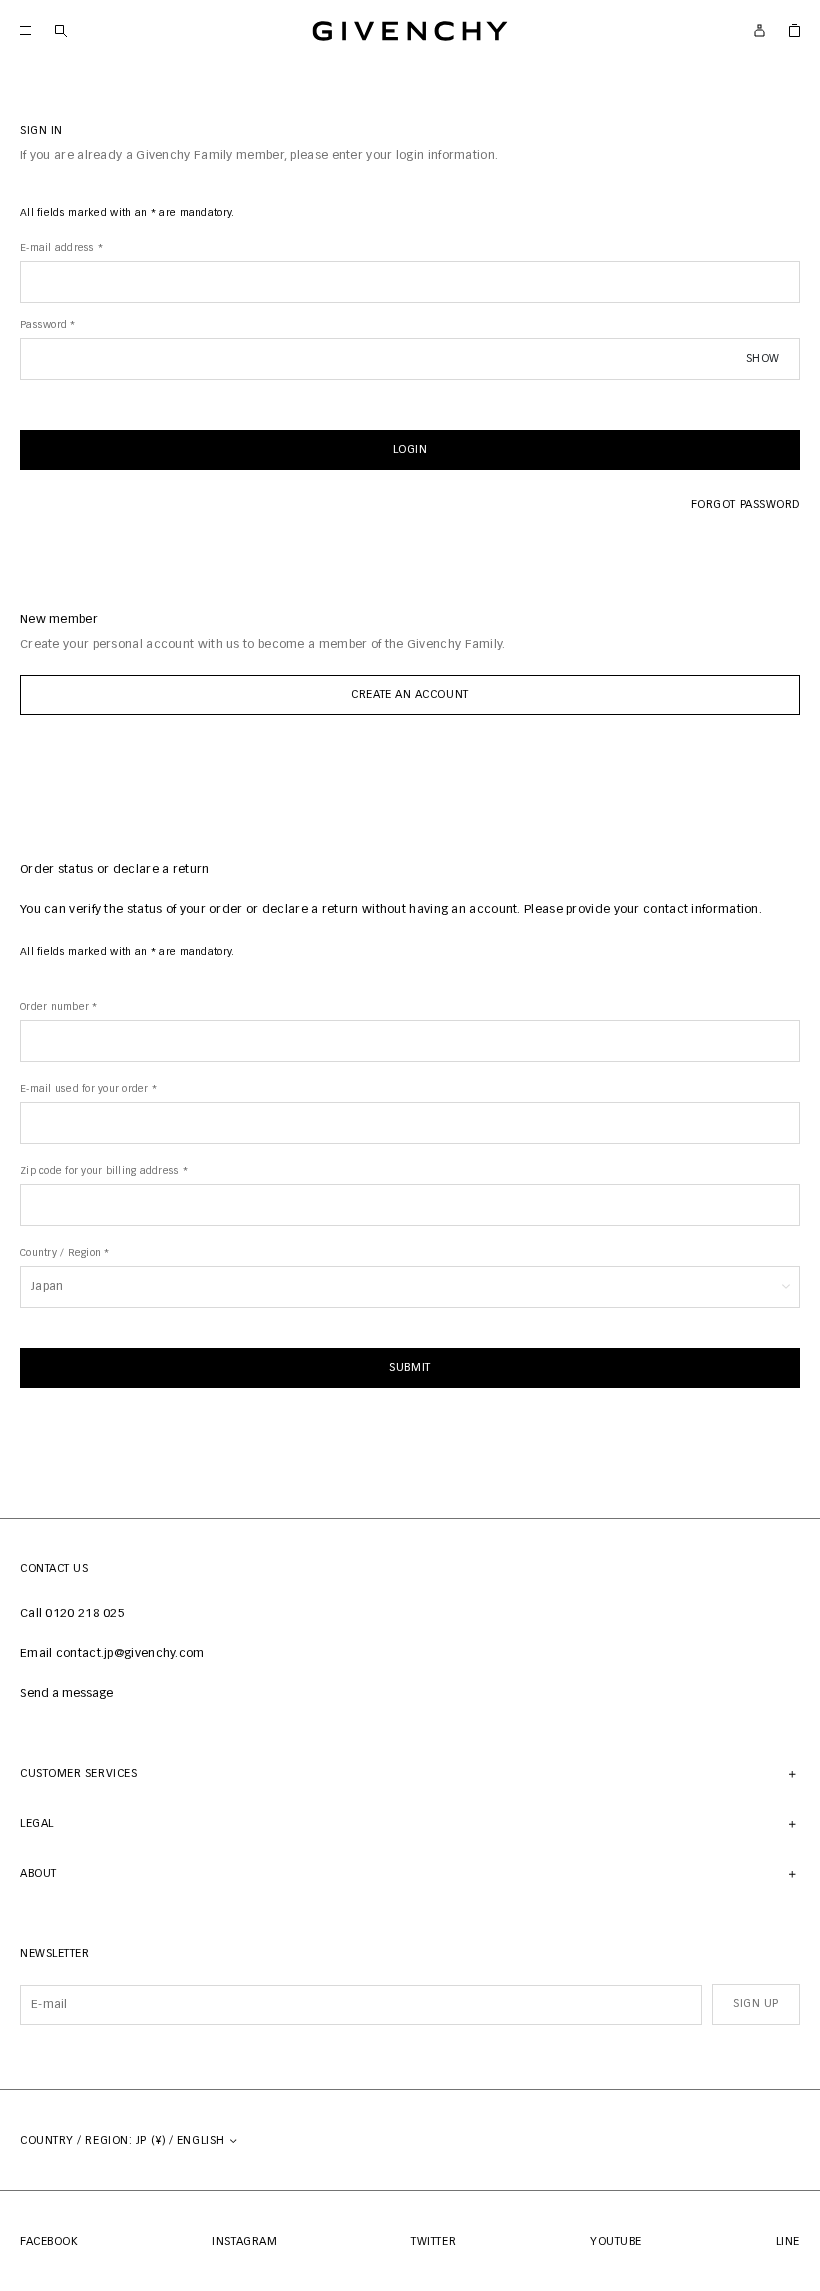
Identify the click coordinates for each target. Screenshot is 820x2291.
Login (410, 449)
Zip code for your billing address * (104, 1171)
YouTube (616, 2241)
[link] (794, 30)
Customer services (78, 1773)
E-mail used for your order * (88, 1089)
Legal (37, 1823)
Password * (48, 325)
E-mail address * (61, 248)
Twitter (433, 2241)
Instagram (244, 2241)
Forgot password (745, 504)
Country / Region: (124, 2140)
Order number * (59, 1007)
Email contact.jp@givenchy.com (112, 1654)
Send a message (66, 1694)
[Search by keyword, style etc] (60, 30)
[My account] (759, 30)
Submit (409, 1367)
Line (788, 2241)
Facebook (49, 2241)
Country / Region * (65, 1253)
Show (763, 358)
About (38, 1873)
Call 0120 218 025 (72, 1614)
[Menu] (25, 30)
